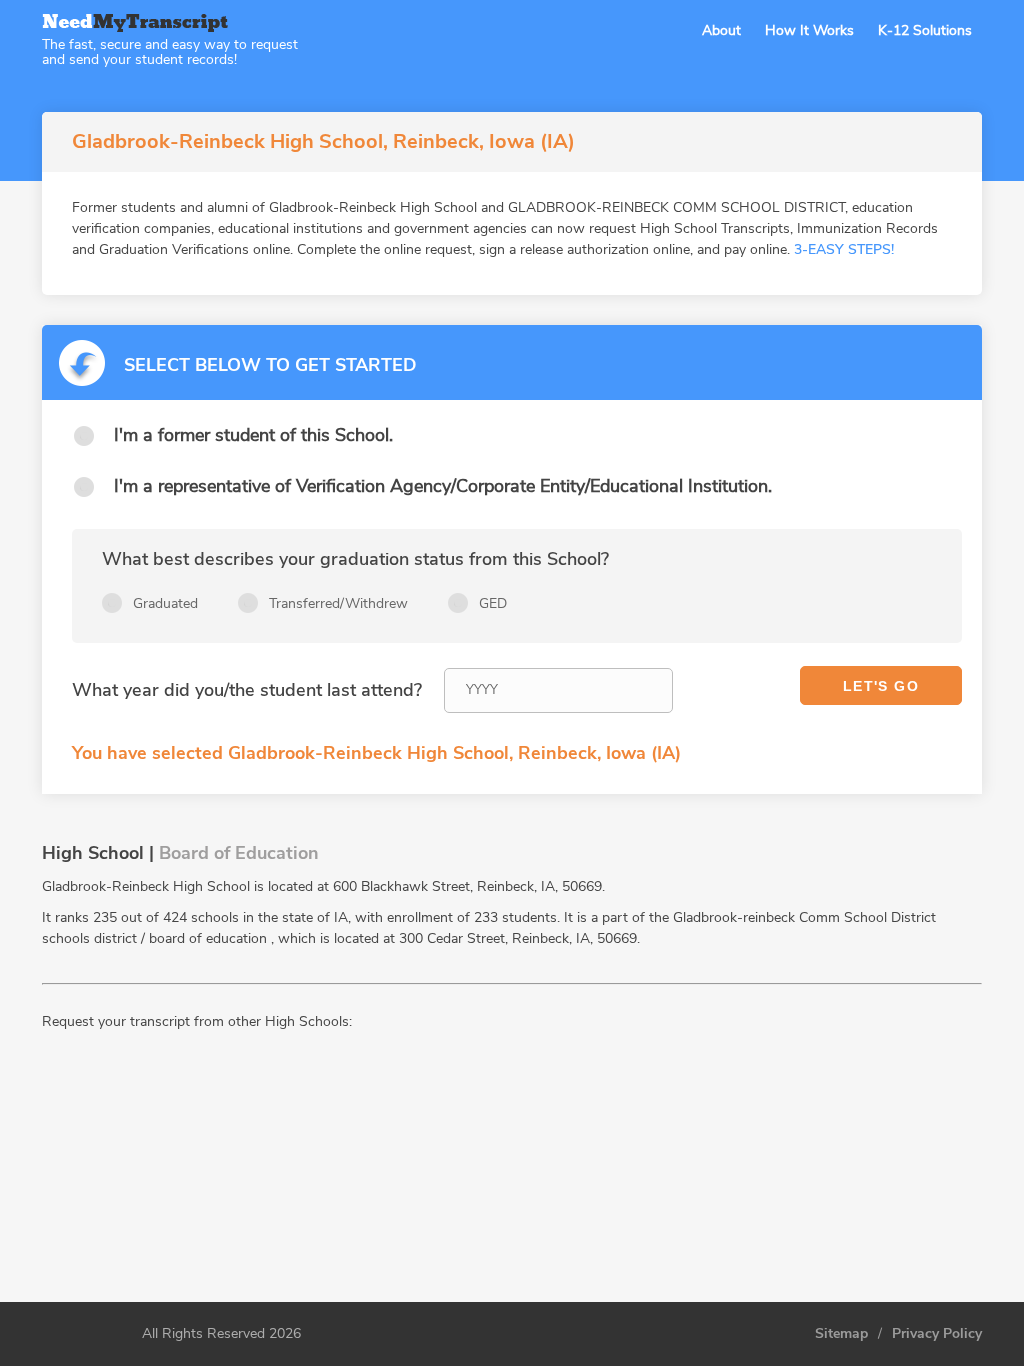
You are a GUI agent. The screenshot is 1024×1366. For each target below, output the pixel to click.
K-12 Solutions (925, 30)
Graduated (165, 603)
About (721, 30)
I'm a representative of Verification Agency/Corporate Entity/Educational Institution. (443, 486)
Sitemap (841, 1334)
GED (493, 603)
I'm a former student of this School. (253, 435)
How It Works (809, 30)
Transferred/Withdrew (338, 603)
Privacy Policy (937, 1334)
